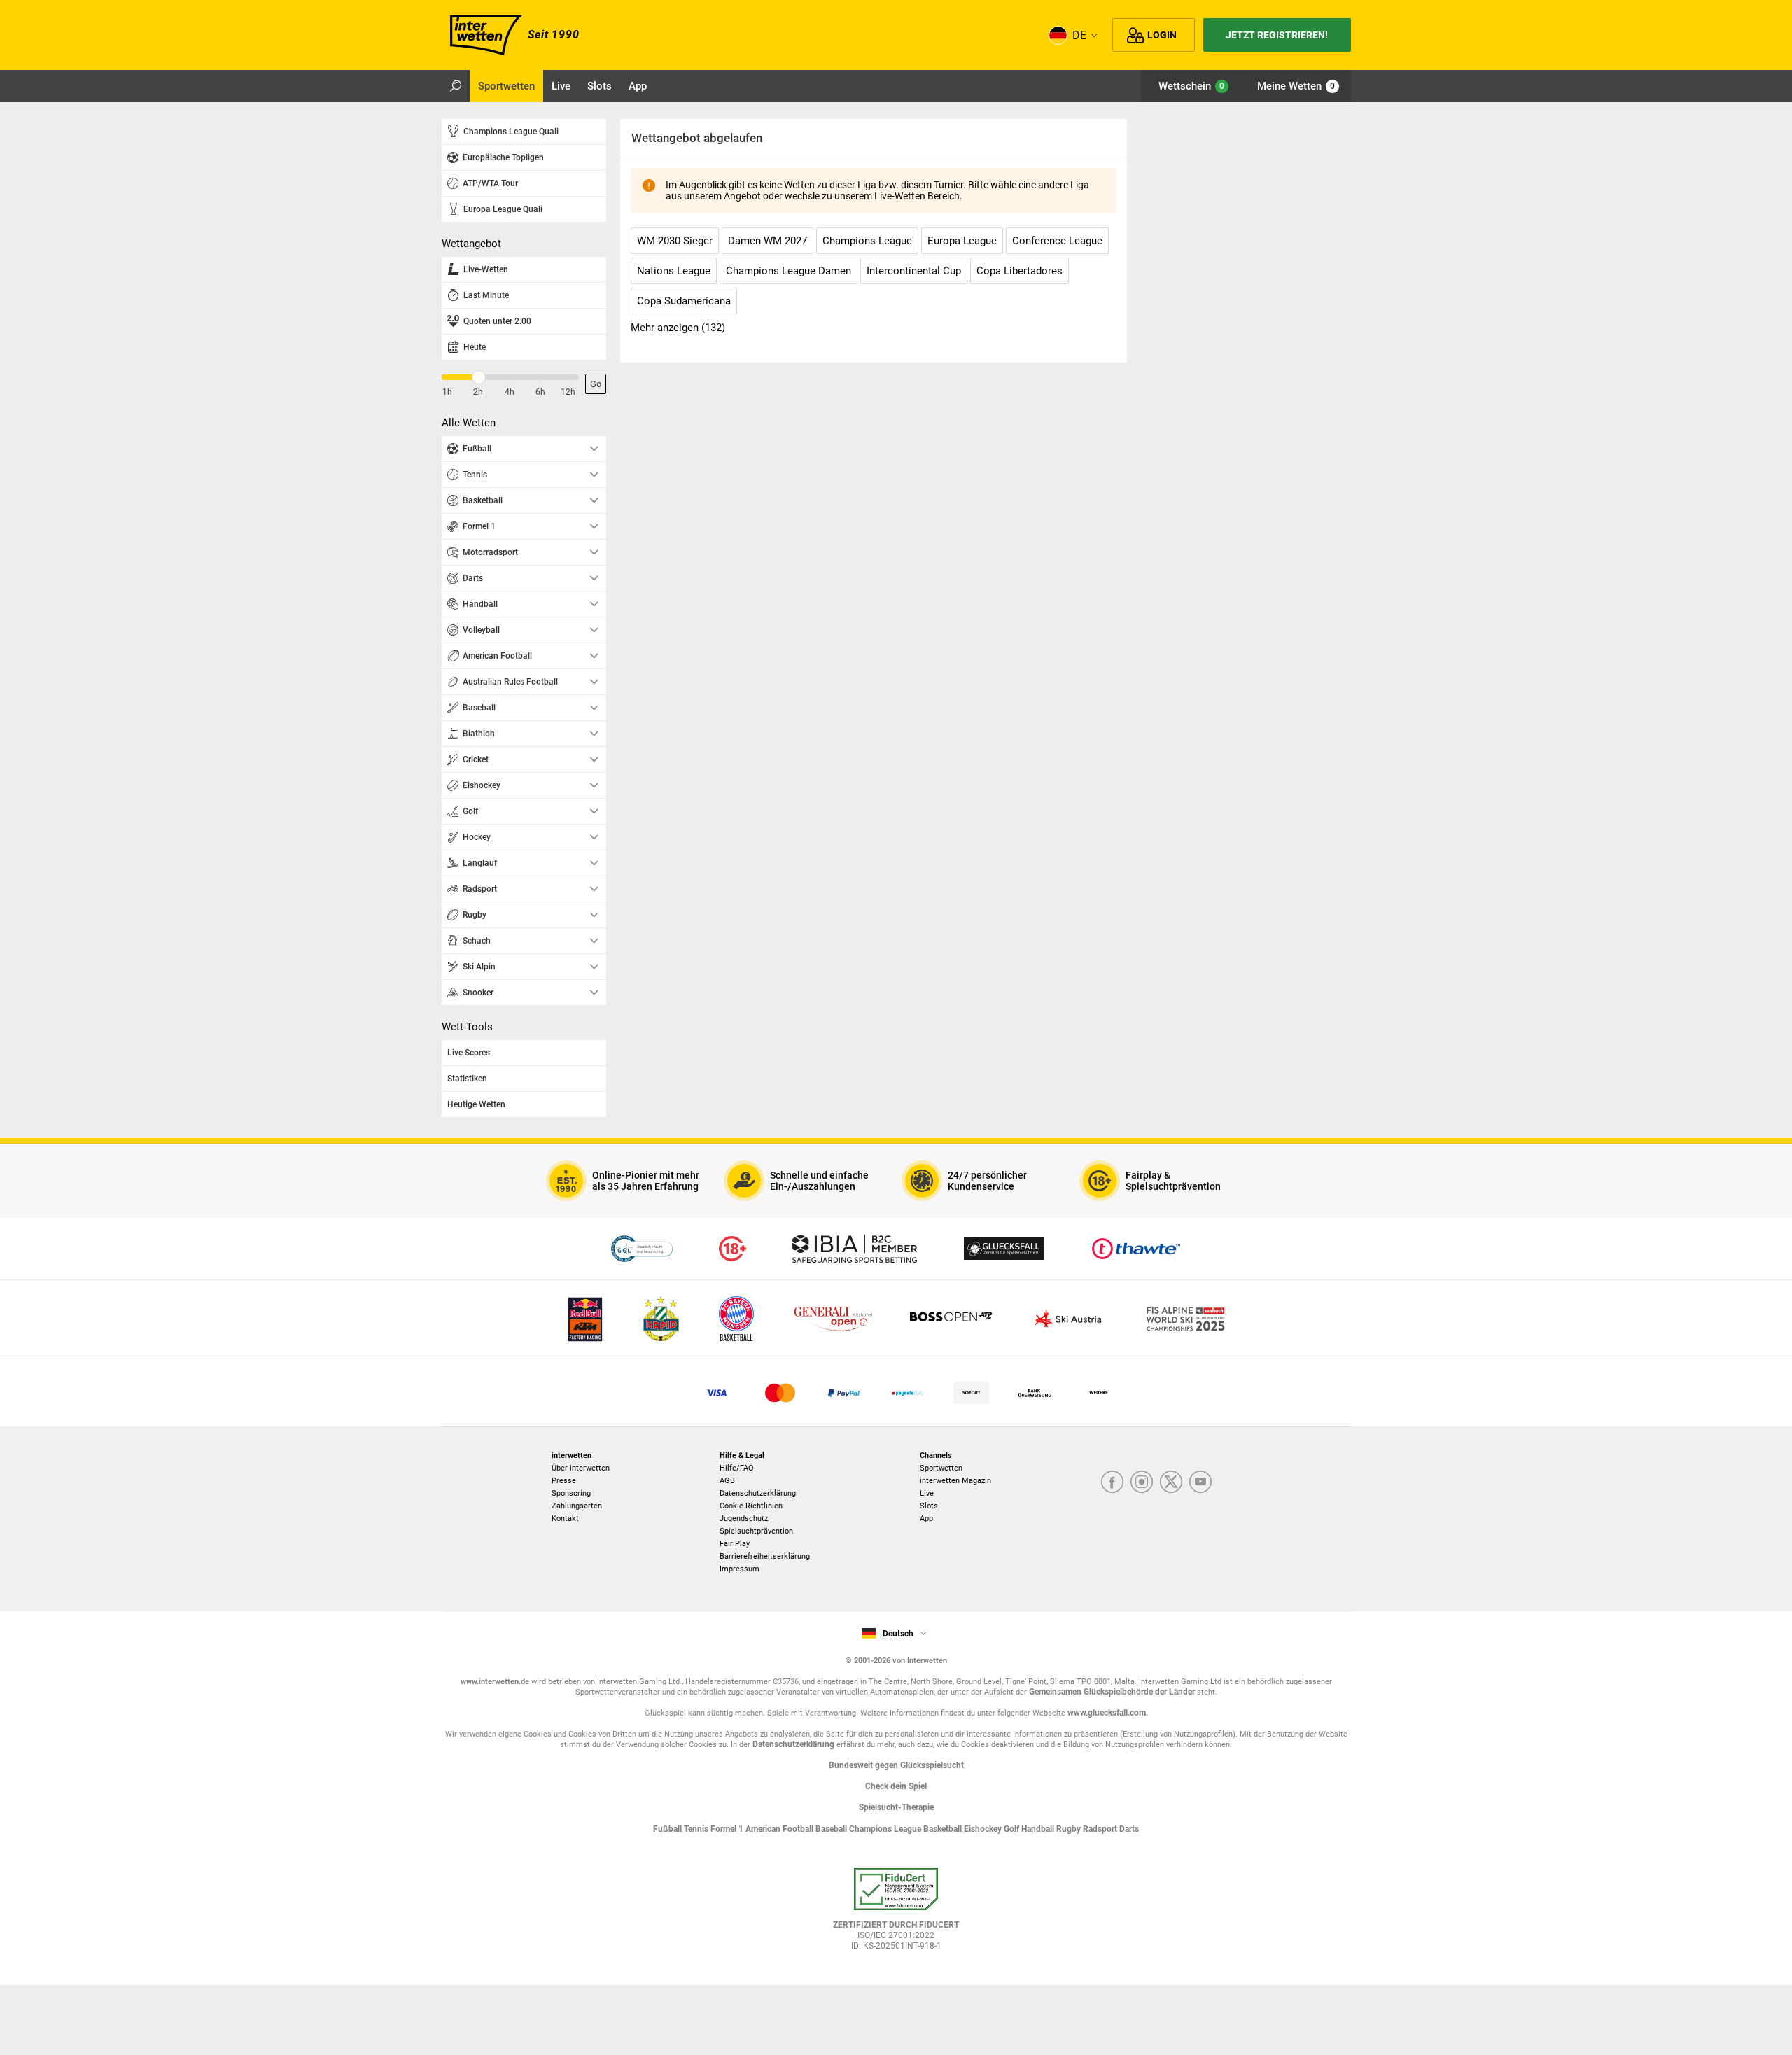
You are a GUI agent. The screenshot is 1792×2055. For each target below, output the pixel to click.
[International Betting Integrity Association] (855, 1249)
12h (568, 392)
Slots (929, 1506)
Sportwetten (941, 1468)
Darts (1129, 1829)
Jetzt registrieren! (1277, 35)
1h (447, 392)
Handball (1039, 1829)
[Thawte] (1136, 1249)
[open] (896, 1914)
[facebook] (1112, 1483)
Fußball (668, 1829)
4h (510, 392)
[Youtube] (1200, 1483)
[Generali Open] (833, 1320)
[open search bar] (456, 86)
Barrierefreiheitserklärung (765, 1556)
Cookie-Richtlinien (751, 1506)
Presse (564, 1481)
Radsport (1101, 1829)
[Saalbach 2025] (1186, 1320)
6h (540, 392)
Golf (1013, 1829)
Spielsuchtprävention (756, 1531)
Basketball (944, 1829)
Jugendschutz (744, 1519)
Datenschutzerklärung (758, 1493)
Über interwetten (581, 1468)
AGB (727, 1481)
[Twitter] (1171, 1483)
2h (478, 392)
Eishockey (984, 1829)
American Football (780, 1829)
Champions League (886, 1829)
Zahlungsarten (577, 1506)
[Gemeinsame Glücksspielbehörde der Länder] (642, 1249)
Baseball (832, 1829)
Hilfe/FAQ (737, 1468)
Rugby (1070, 1829)
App (926, 1519)
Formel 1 (728, 1829)
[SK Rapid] (661, 1320)
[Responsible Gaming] (733, 1249)
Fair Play (735, 1544)
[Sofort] (971, 1393)
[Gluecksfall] (1004, 1249)
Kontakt (565, 1519)
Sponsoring (571, 1493)
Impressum (740, 1569)
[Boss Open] (951, 1320)
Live (927, 1493)
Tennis (697, 1829)
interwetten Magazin (955, 1481)
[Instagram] (1142, 1483)
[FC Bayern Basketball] (736, 1320)
